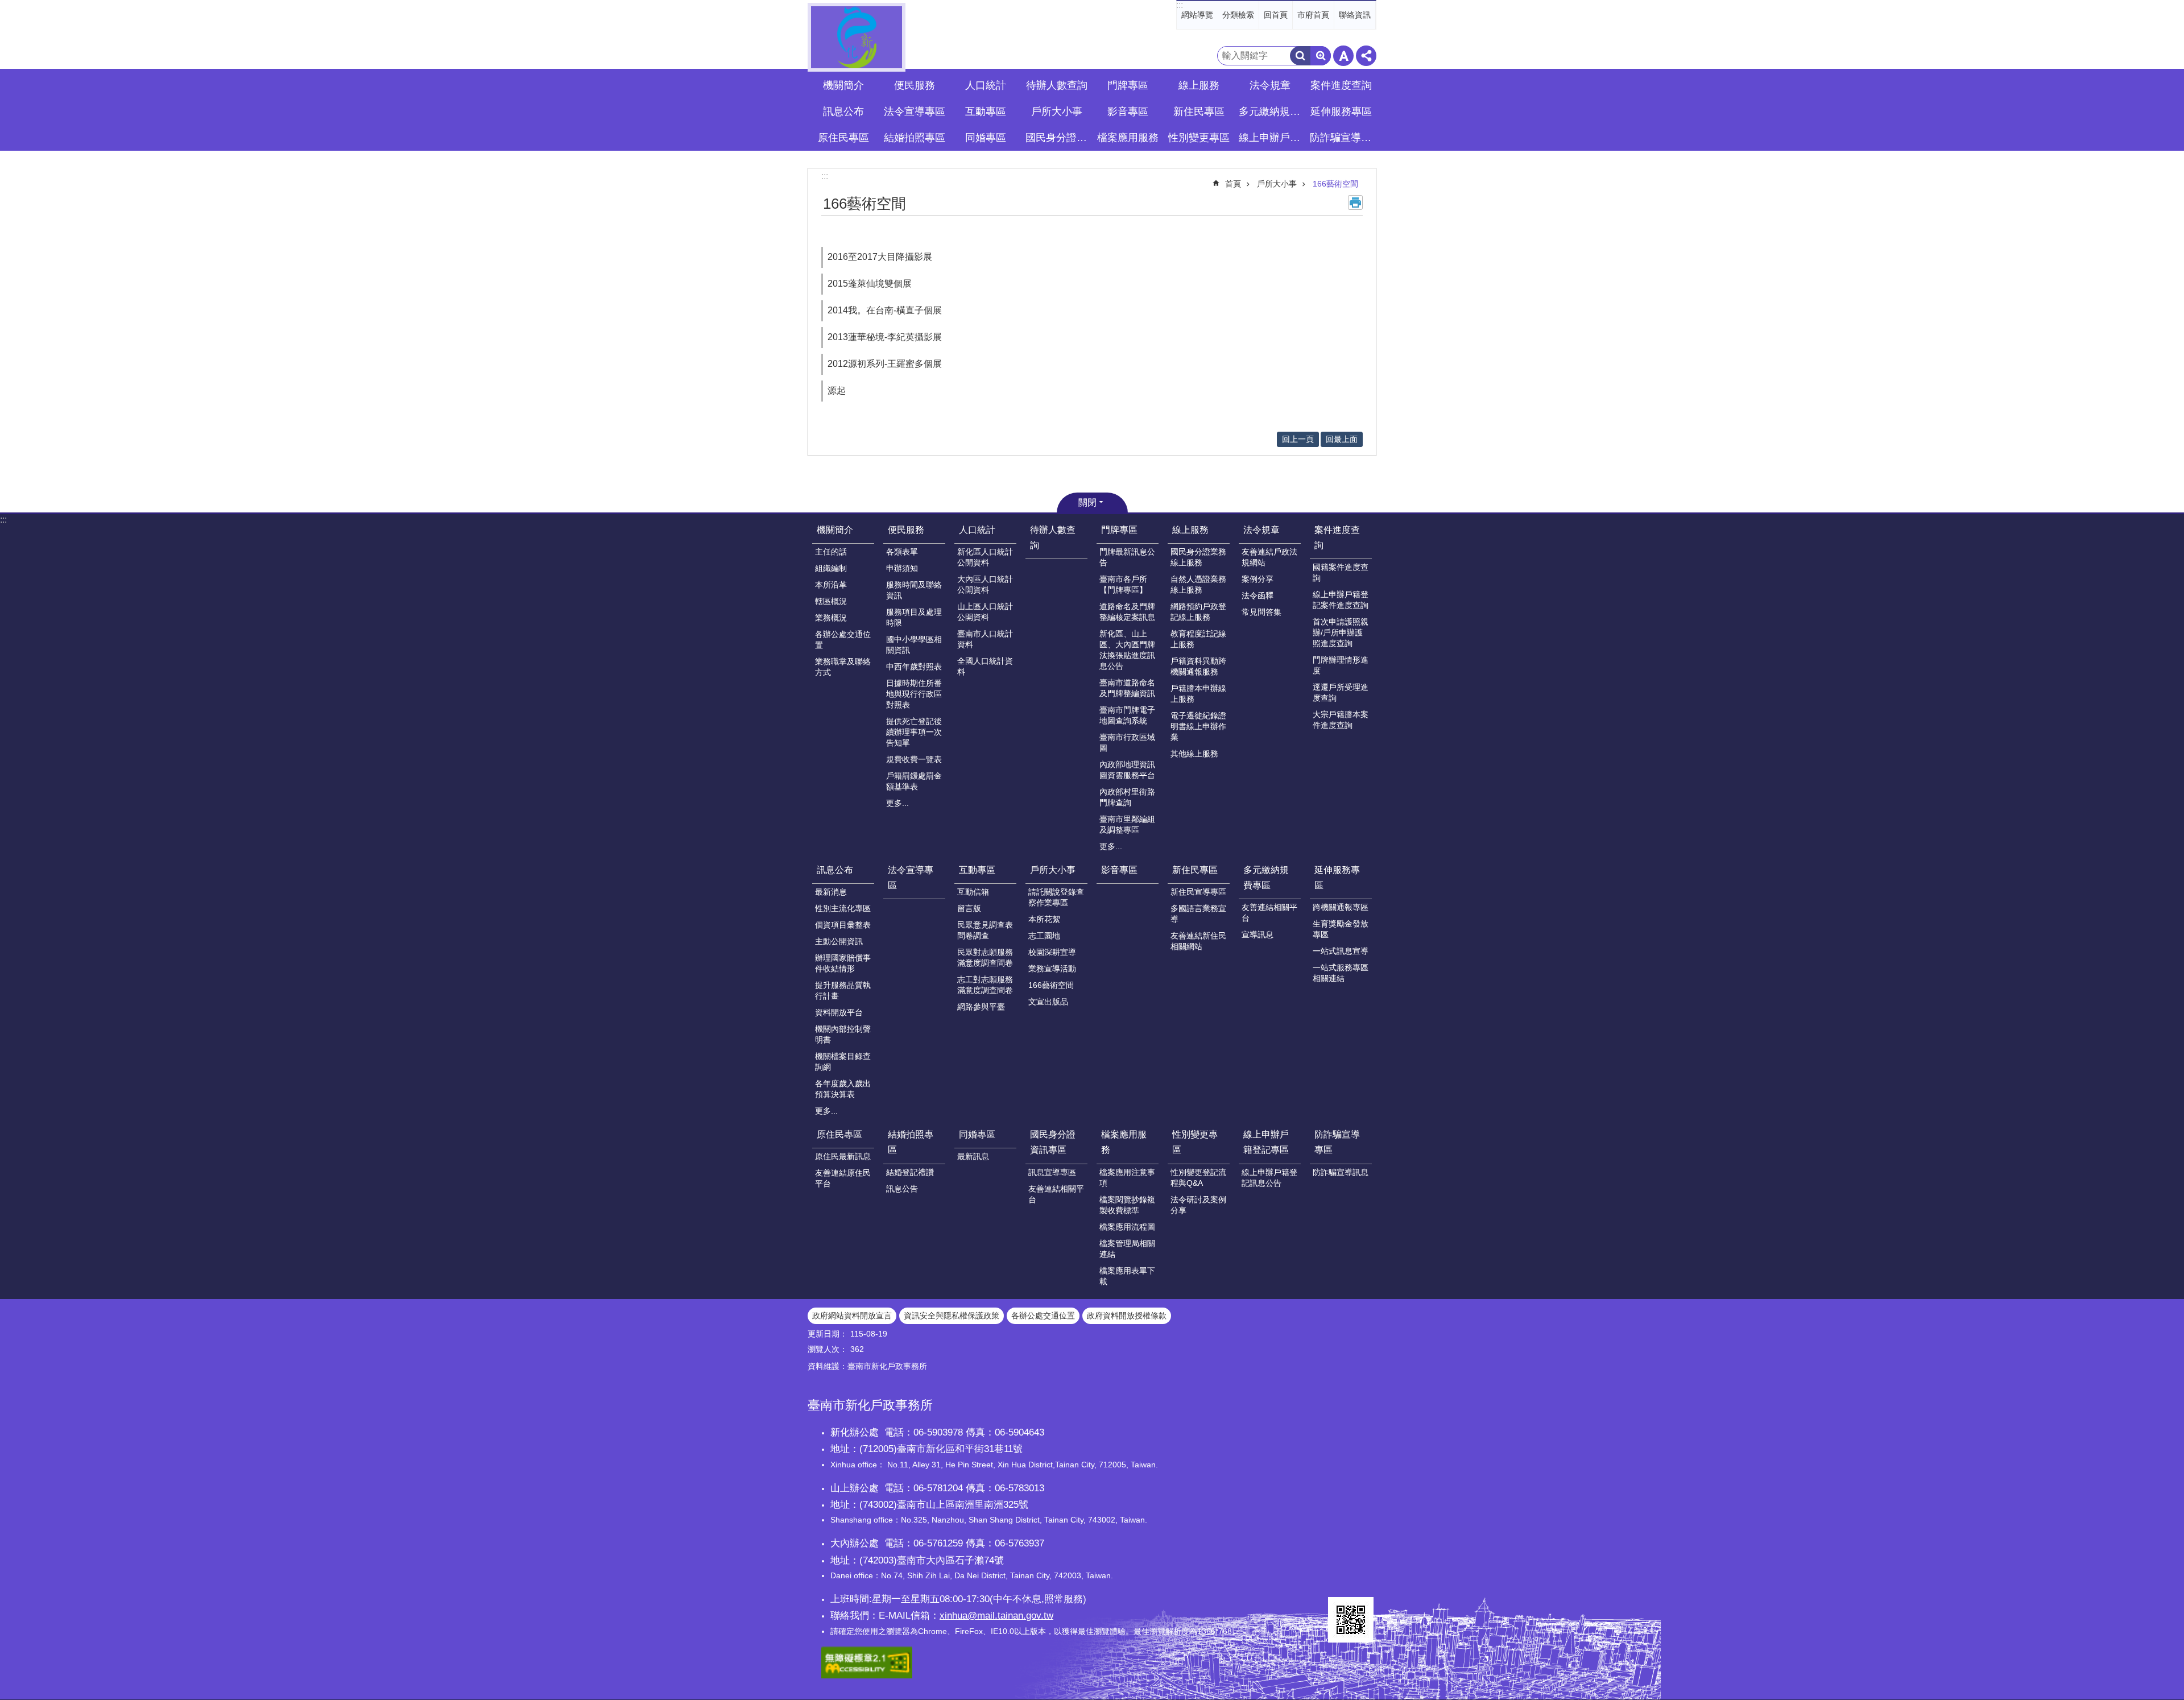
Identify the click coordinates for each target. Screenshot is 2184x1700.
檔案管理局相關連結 (1127, 1249)
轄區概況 (831, 601)
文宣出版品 (1048, 1002)
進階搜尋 (1321, 56)
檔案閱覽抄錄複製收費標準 (1127, 1205)
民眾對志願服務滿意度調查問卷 (985, 957)
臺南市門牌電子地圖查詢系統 (1127, 715)
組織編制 (831, 568)
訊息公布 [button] (843, 111)
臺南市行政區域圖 (1127, 743)
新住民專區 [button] (1199, 111)
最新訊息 (973, 1156)
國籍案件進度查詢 (1341, 572)
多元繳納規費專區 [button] (1271, 111)
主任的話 (831, 552)
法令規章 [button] (1270, 85)
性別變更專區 (1195, 1142)
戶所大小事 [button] (1057, 111)
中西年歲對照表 (914, 667)
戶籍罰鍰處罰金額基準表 (914, 781)
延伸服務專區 (1337, 878)
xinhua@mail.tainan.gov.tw (996, 1615)
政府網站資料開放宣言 (852, 1316)
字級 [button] (1343, 56)
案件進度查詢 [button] (1341, 85)
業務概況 (831, 618)
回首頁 (1276, 15)
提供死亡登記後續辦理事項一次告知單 (914, 732)
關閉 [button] (1087, 502)
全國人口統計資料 (985, 666)
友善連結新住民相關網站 (1198, 941)
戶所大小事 (1277, 184)
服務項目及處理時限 (914, 617)
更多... (897, 803)
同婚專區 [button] (986, 138)
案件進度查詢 (1337, 537)
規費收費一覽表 (914, 759)
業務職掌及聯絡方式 (843, 667)
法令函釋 (1258, 595)
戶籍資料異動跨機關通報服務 (1198, 666)
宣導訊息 (1258, 934)
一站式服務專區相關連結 (1341, 973)
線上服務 (1190, 530)
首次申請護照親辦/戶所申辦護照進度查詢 (1341, 632)
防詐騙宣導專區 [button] (1342, 138)
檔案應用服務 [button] (1128, 138)
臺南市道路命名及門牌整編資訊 (1127, 688)
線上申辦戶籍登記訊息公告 (1269, 1178)
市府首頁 (1313, 15)
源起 (837, 390)
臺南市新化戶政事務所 (857, 37)
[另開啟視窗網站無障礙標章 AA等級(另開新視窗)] (867, 1676)
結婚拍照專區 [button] (915, 138)
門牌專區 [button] (1128, 85)
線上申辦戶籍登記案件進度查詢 (1341, 600)
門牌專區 (1119, 530)
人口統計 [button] (986, 85)
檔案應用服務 (1124, 1142)
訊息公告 (902, 1189)
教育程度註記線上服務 (1198, 639)
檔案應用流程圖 (1127, 1227)
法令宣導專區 (915, 111)
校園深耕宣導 (1052, 952)
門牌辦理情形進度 (1341, 665)
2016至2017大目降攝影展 (880, 257)
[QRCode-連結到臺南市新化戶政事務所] (1351, 1620)
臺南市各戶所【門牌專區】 (1123, 584)
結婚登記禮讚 (910, 1172)
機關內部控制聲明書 (843, 1034)
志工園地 (1044, 936)
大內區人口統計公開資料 (985, 584)
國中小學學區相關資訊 (914, 645)
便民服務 (906, 530)
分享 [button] (1366, 56)
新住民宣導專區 (1198, 892)
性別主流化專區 (843, 908)
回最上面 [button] (1342, 439)
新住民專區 (1195, 870)
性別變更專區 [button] (1199, 138)
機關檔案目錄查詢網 (843, 1062)
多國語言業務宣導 (1198, 914)
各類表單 (902, 552)
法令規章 (1261, 530)
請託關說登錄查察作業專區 (1056, 897)
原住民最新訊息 (843, 1156)
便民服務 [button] (915, 85)
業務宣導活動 (1052, 969)
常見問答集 (1261, 612)
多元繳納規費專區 (1266, 878)
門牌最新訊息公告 (1127, 557)
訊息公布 (835, 870)
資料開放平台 (839, 1012)
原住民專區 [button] (843, 138)
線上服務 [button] (1199, 85)
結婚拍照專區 (911, 1142)
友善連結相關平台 (1269, 913)
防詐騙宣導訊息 (1341, 1172)
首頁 (1233, 184)
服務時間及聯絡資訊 (914, 590)
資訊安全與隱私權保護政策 (952, 1316)
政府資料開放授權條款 (1127, 1316)
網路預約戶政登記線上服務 (1198, 612)
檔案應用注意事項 (1127, 1178)
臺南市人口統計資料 (985, 639)
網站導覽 (1197, 15)
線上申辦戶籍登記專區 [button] (1271, 138)
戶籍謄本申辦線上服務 (1198, 694)
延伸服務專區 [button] (1341, 111)
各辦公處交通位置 (843, 640)
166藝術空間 (1335, 184)
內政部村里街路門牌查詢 (1127, 797)
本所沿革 (831, 585)
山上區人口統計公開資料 (985, 612)
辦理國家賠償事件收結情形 (843, 963)
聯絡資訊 (1355, 15)
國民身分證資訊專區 (1053, 1142)
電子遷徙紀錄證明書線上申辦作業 (1198, 726)
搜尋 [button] (1300, 56)
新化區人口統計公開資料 (985, 557)
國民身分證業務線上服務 (1198, 557)
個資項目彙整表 (843, 925)
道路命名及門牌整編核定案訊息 (1127, 612)
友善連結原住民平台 (843, 1178)
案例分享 (1258, 579)
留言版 (969, 908)
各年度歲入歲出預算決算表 (843, 1089)
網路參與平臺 (981, 1007)
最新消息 (831, 892)
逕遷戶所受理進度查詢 (1341, 692)
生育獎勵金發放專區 (1341, 929)
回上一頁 (1298, 439)
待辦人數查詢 (1057, 85)
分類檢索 (1238, 15)
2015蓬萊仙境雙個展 (870, 284)
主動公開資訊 (839, 941)
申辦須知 (902, 568)
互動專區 (977, 870)
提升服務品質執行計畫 (843, 990)
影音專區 (1128, 111)
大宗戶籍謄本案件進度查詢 (1341, 720)
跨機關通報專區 (1341, 907)
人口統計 (977, 530)
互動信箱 (973, 892)
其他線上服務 (1194, 754)
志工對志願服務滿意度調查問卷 (985, 985)
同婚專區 (977, 1134)
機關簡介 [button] (843, 85)
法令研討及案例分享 (1198, 1205)
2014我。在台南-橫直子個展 (885, 310)
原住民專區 (839, 1134)
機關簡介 (835, 530)
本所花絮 (1044, 919)
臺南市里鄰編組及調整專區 (1127, 824)
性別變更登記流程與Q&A (1198, 1178)
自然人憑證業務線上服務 (1198, 584)
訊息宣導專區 (1052, 1172)
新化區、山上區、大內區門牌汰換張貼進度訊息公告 (1127, 650)
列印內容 (1355, 202)
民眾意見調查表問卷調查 (985, 930)
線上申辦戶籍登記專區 (1266, 1142)
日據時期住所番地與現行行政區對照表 (914, 694)
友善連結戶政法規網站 (1269, 557)
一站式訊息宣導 (1341, 951)
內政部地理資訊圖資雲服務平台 (1127, 770)
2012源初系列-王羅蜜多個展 (885, 364)
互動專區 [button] (986, 111)
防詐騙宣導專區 (1337, 1142)
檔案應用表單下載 (1127, 1276)
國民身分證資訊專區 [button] (1058, 138)
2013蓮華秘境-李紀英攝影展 (885, 337)
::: (1180, 5)
